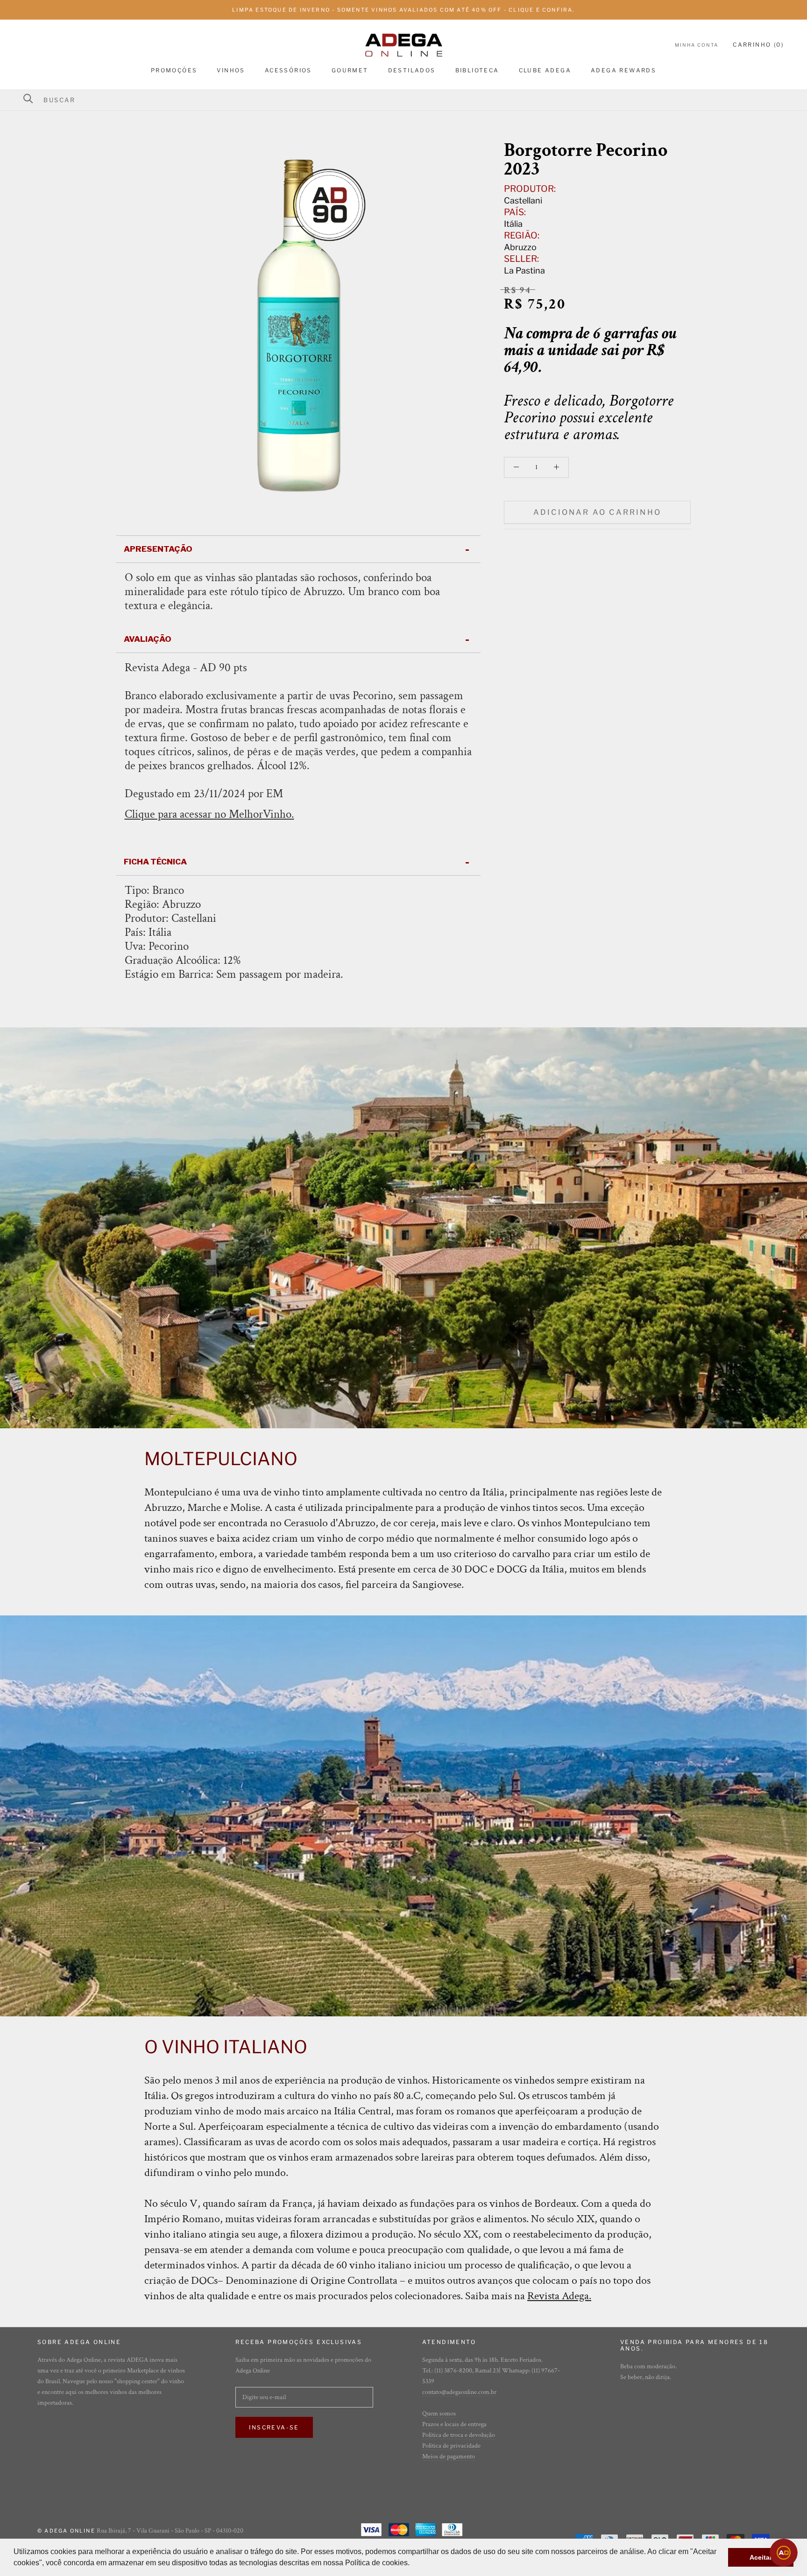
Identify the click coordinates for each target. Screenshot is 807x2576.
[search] (409, 100)
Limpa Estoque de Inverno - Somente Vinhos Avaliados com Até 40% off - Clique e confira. (403, 10)
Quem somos (439, 2414)
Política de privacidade (451, 2446)
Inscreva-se (274, 2427)
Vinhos (231, 70)
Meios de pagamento (449, 2457)
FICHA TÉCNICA (155, 862)
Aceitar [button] (761, 2557)
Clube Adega (545, 70)
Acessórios (288, 70)
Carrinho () (758, 45)
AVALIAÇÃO (148, 639)
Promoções (174, 70)
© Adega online (66, 2531)
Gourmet (350, 70)
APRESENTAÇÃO (158, 549)
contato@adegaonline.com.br (459, 2392)
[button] (413, 2564)
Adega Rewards (623, 70)
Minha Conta (697, 45)
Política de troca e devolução (459, 2435)
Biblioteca (477, 70)
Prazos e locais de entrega (454, 2424)
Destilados (412, 70)
